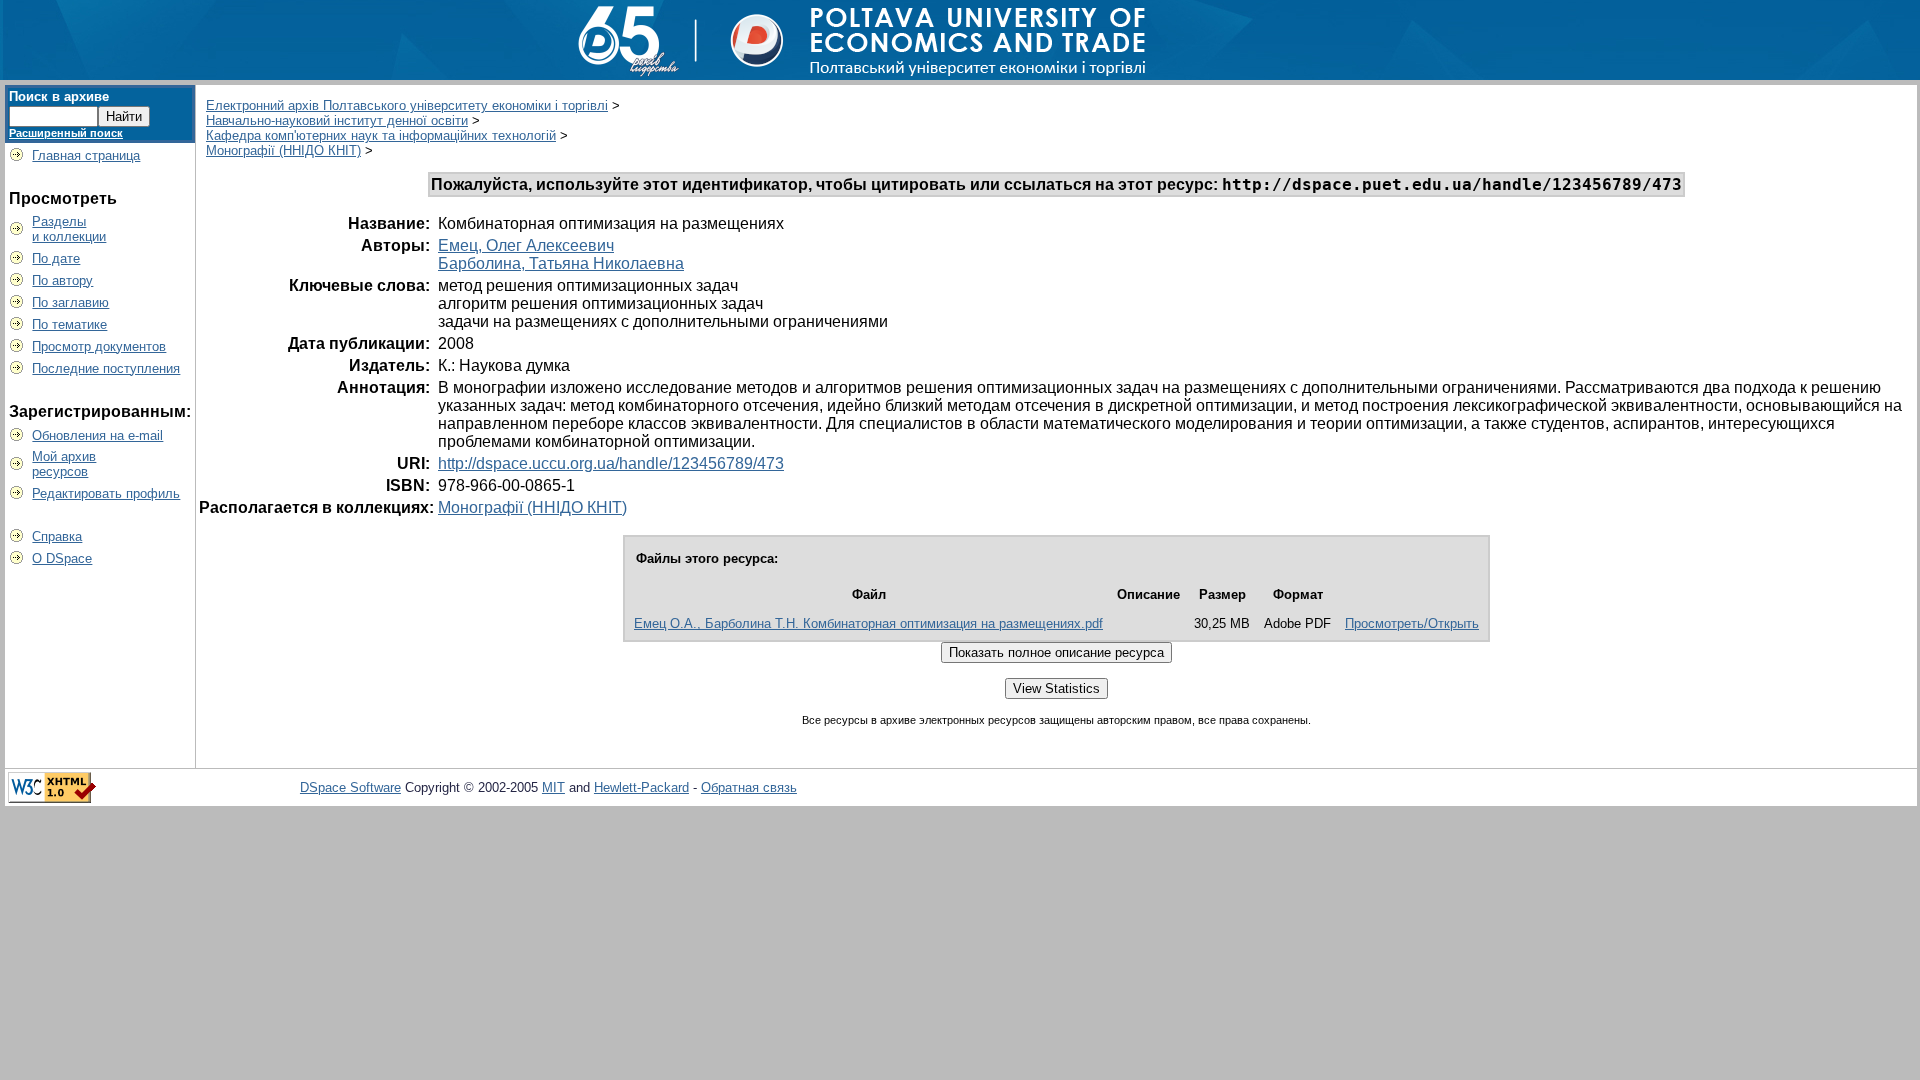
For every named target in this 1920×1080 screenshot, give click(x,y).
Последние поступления (106, 368)
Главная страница (86, 155)
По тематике (69, 324)
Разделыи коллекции (69, 229)
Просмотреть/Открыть (1412, 623)
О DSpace (62, 558)
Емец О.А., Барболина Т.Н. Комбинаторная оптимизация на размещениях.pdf (868, 623)
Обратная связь (749, 787)
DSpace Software (350, 787)
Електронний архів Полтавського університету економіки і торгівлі (407, 105)
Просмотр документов (99, 346)
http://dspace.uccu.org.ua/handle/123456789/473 (611, 463)
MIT (553, 787)
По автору (62, 280)
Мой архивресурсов (64, 464)
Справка (57, 536)
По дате (56, 258)
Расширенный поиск (66, 133)
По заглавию (70, 302)
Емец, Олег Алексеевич (526, 245)
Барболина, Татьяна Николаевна (561, 263)
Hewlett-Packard (641, 787)
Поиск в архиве (59, 96)
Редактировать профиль (106, 493)
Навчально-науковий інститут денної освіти (337, 120)
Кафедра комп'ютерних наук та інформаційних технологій (381, 135)
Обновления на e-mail (97, 435)
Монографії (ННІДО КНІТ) (283, 150)
